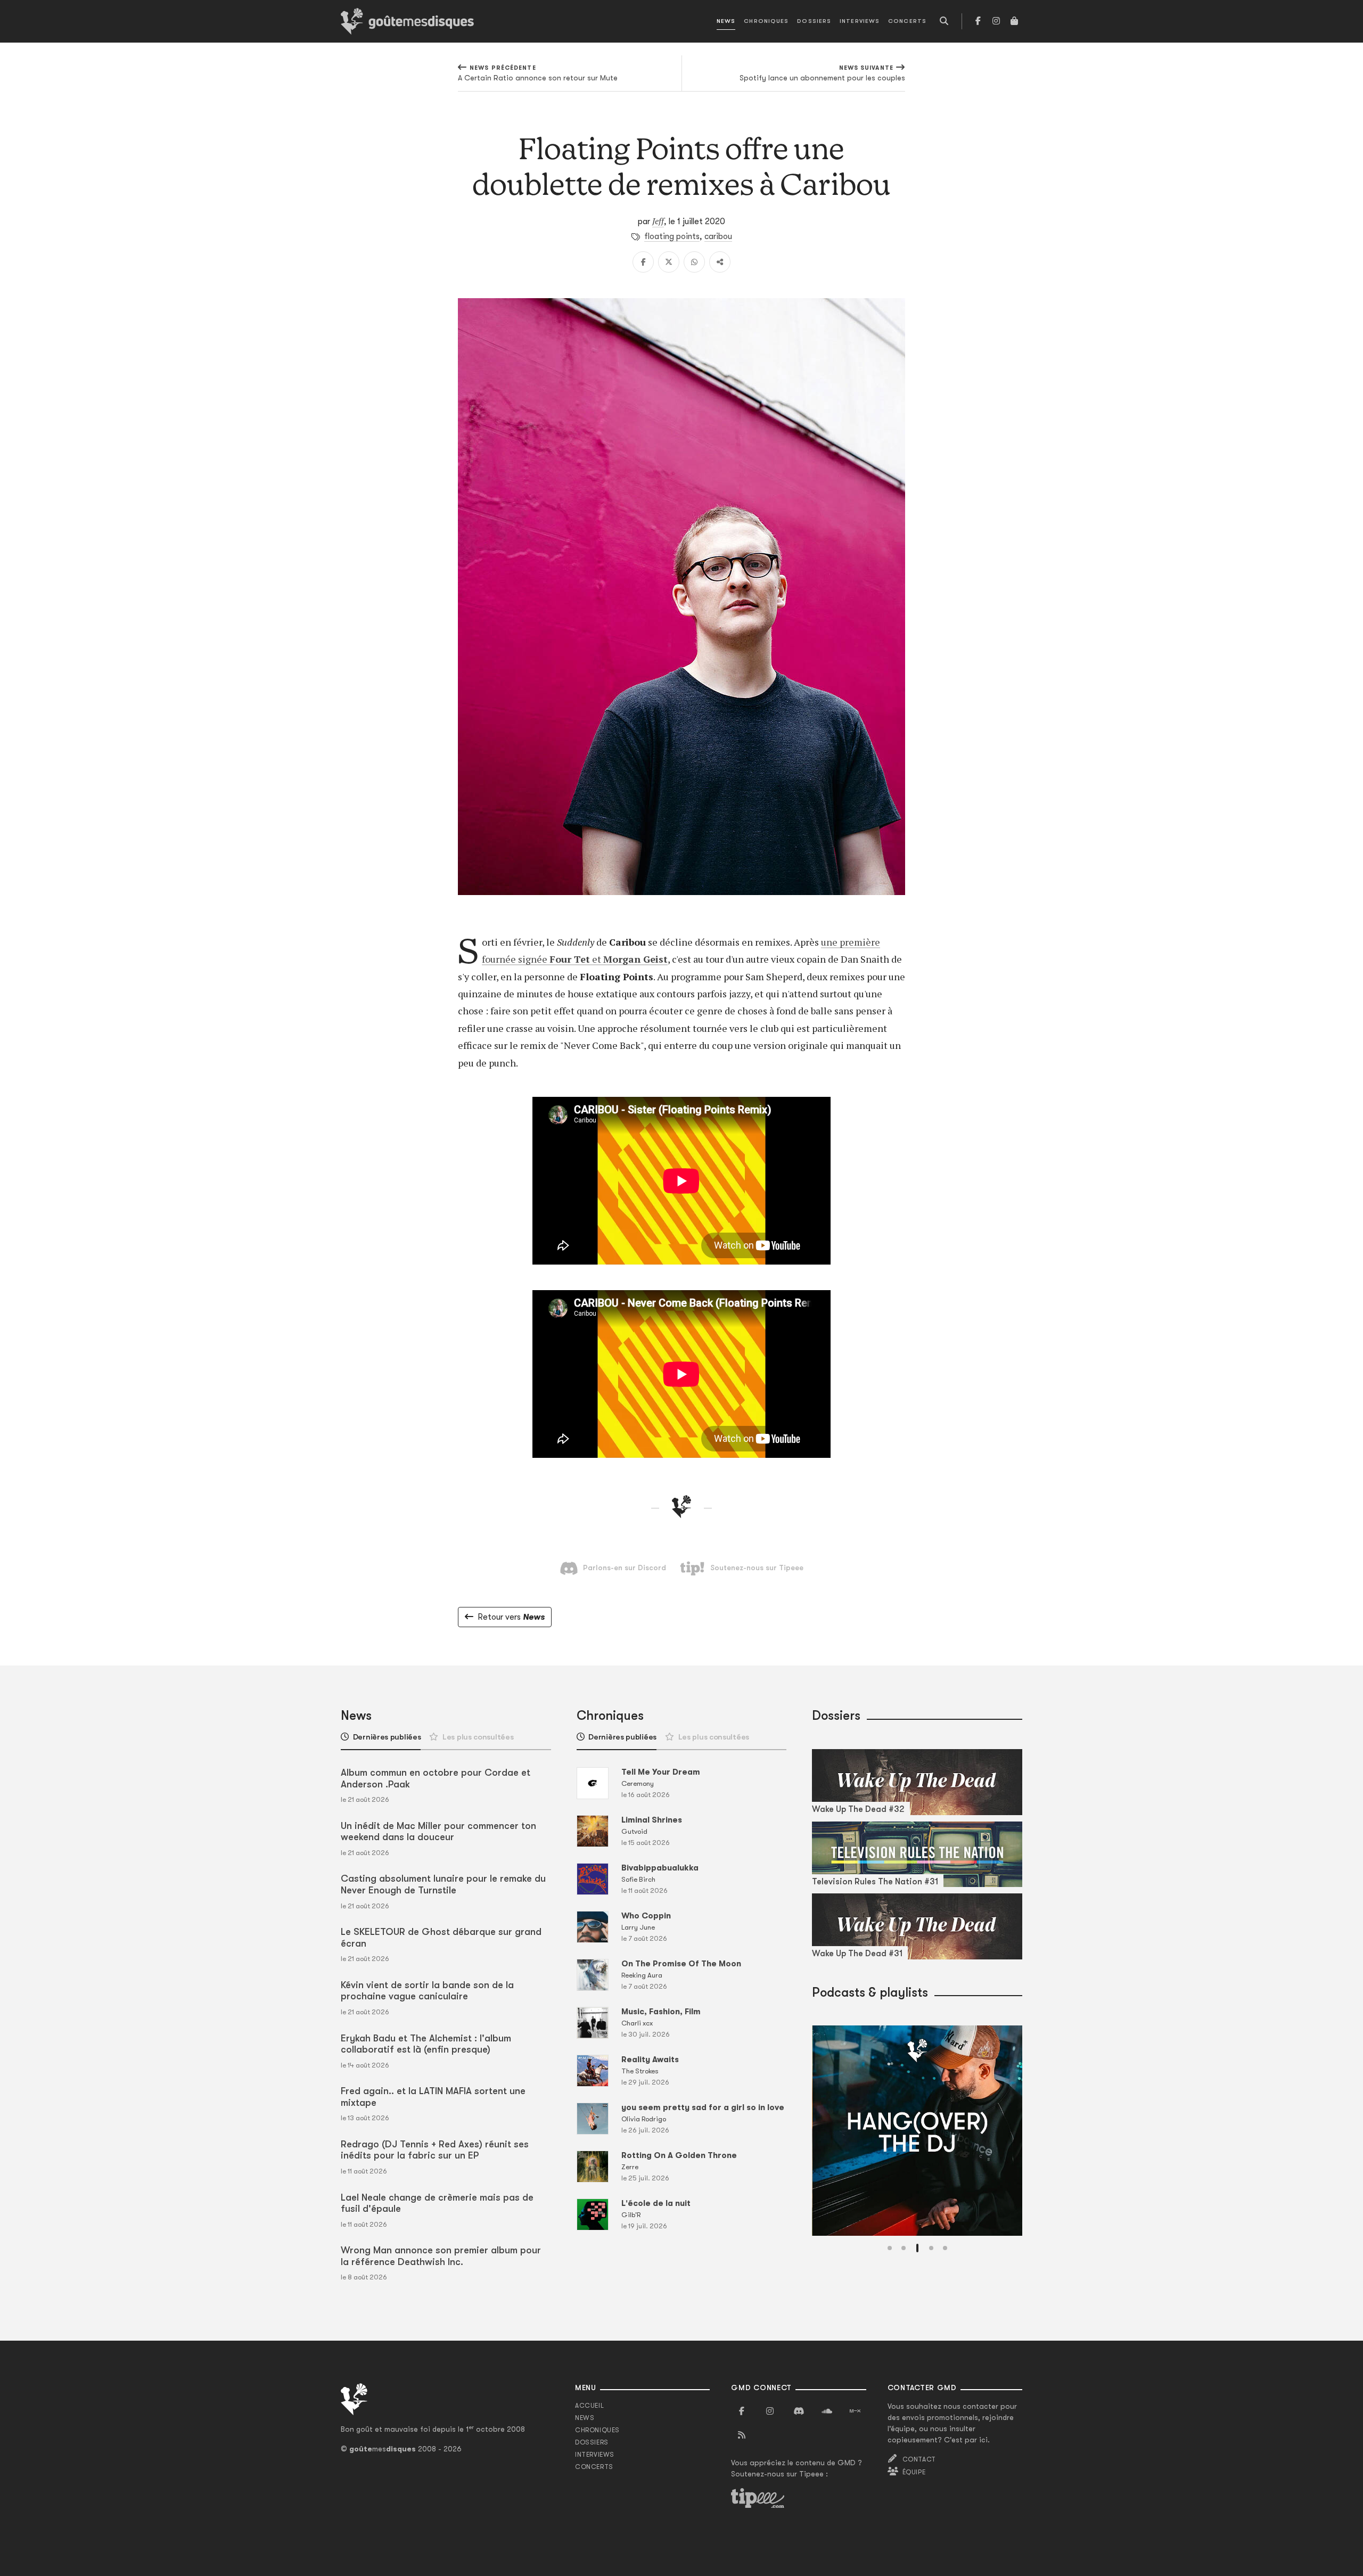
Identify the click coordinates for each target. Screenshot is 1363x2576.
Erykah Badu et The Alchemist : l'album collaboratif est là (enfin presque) (426, 2044)
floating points (672, 236)
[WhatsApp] (694, 262)
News (726, 21)
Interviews (860, 21)
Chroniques (766, 21)
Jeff (658, 221)
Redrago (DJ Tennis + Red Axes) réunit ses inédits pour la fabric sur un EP (435, 2150)
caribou (718, 236)
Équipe (914, 2472)
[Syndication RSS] (742, 2435)
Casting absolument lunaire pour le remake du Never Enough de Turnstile (443, 1884)
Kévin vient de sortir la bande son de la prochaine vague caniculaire (427, 1991)
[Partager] (720, 262)
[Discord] (799, 2411)
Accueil (589, 2406)
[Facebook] (978, 21)
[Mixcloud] (855, 2411)
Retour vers (511, 1617)
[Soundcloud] (827, 2411)
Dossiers (814, 21)
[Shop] (1014, 21)
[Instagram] (996, 21)
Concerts (907, 21)
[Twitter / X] (669, 262)
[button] (890, 2248)
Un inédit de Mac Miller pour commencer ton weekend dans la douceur (438, 1832)
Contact (919, 2459)
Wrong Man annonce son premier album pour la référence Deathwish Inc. (441, 2256)
